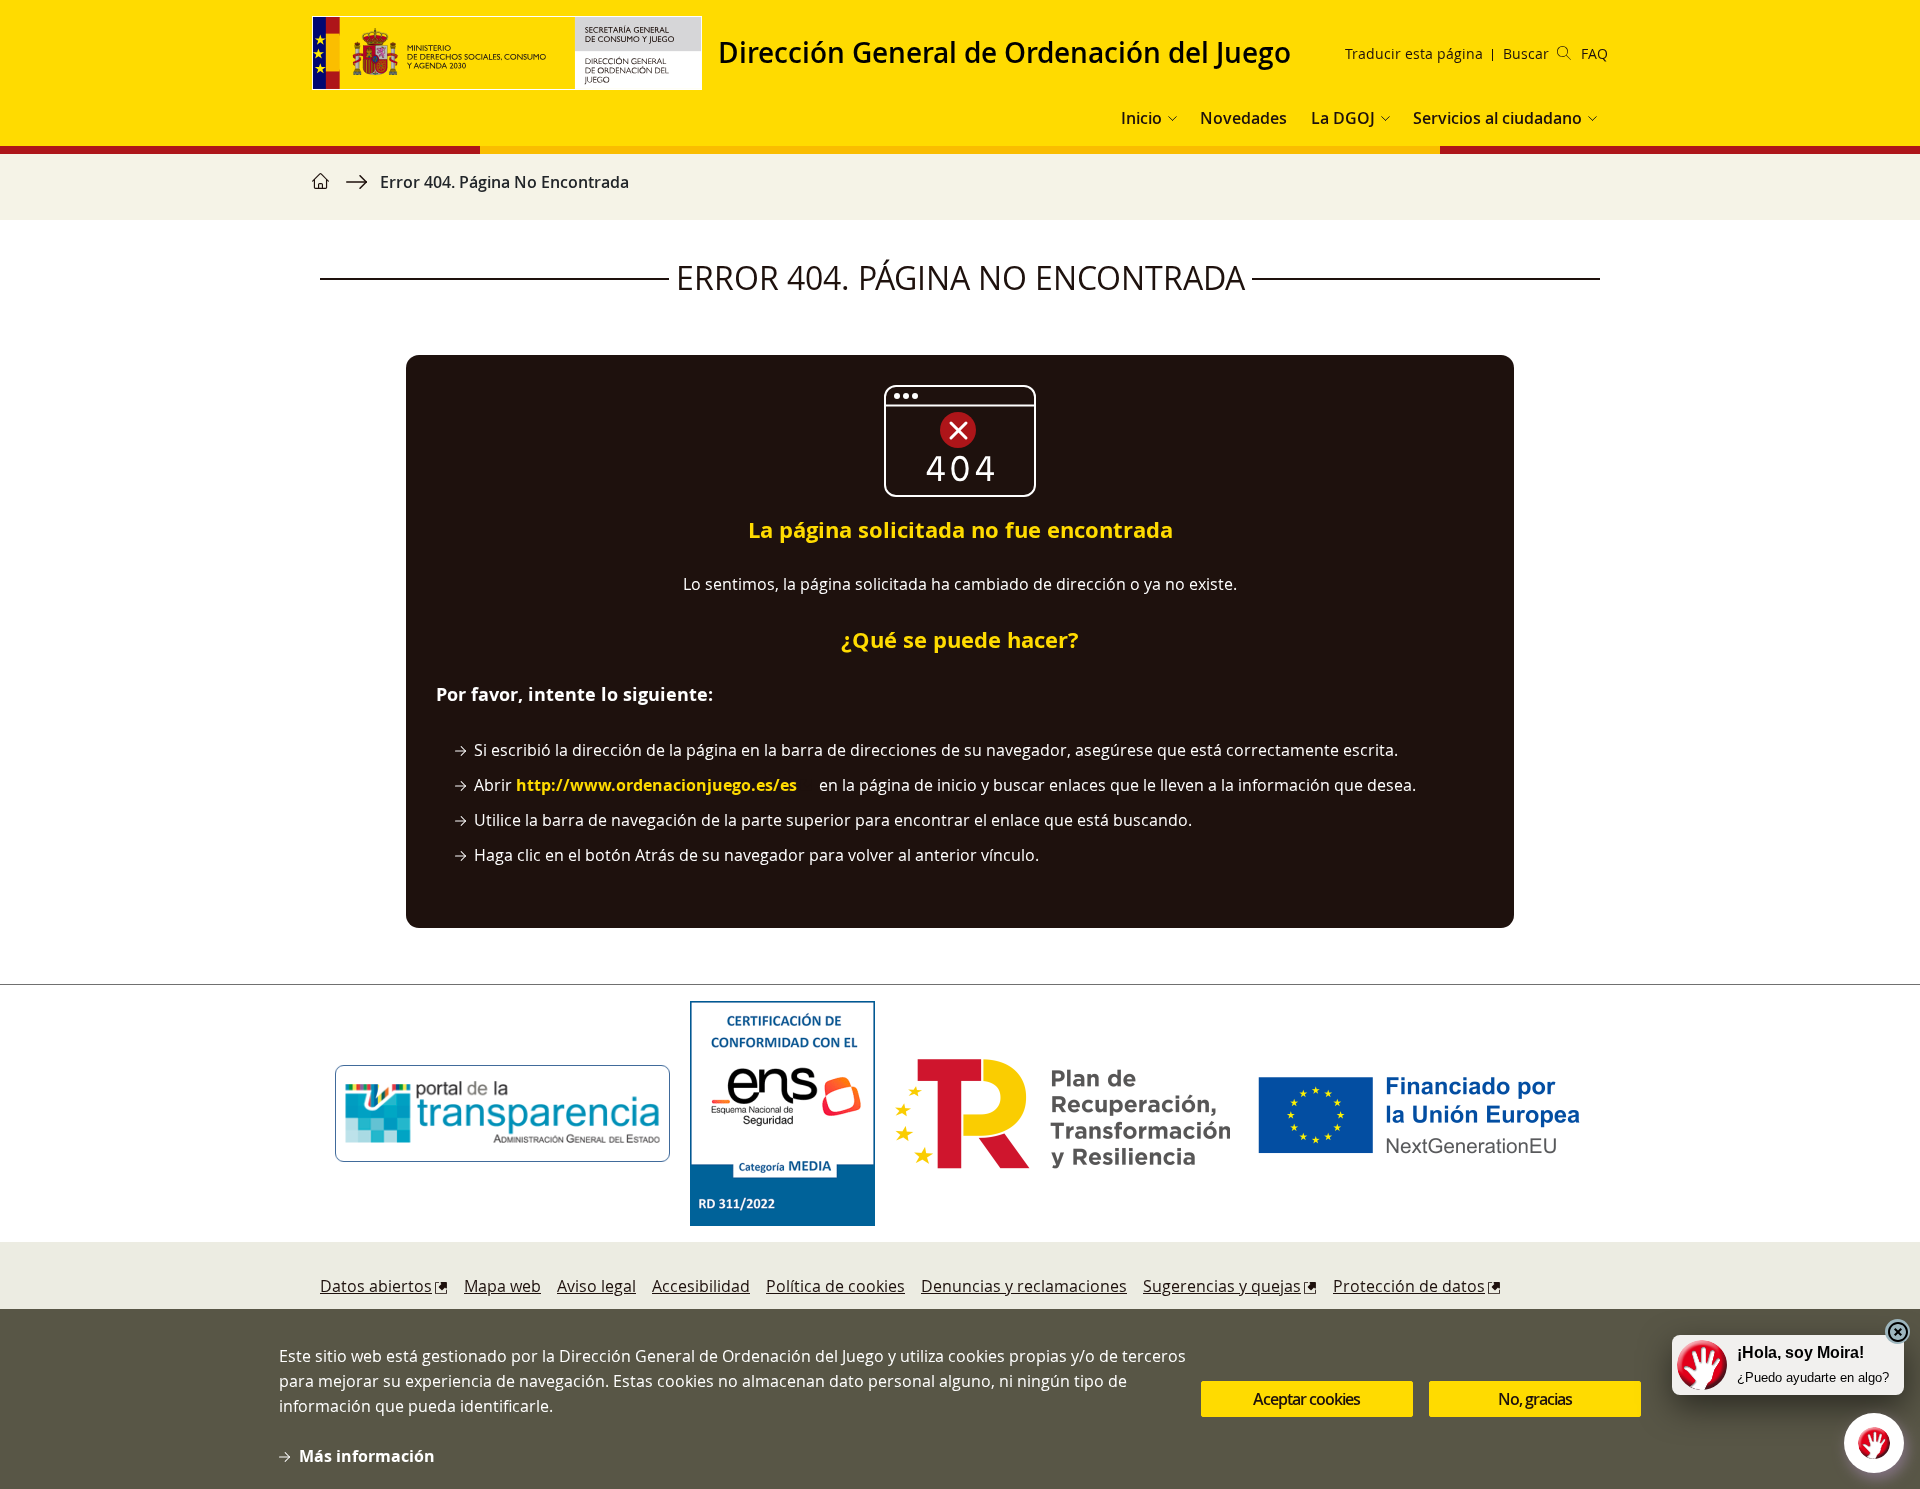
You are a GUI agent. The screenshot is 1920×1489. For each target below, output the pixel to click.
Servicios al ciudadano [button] (1497, 118)
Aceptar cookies (1306, 1399)
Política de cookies (835, 1286)
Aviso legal (596, 1286)
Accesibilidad (701, 1286)
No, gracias (1535, 1399)
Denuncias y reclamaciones (1024, 1286)
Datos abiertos (376, 1286)
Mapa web (502, 1286)
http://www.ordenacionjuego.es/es (656, 785)
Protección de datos (1409, 1286)
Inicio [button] (1141, 118)
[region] (960, 192)
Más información (367, 1456)
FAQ (1594, 53)
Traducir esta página (1414, 53)
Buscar (1526, 53)
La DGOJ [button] (1343, 118)
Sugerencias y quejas (1222, 1286)
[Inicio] (515, 53)
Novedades (1243, 118)
